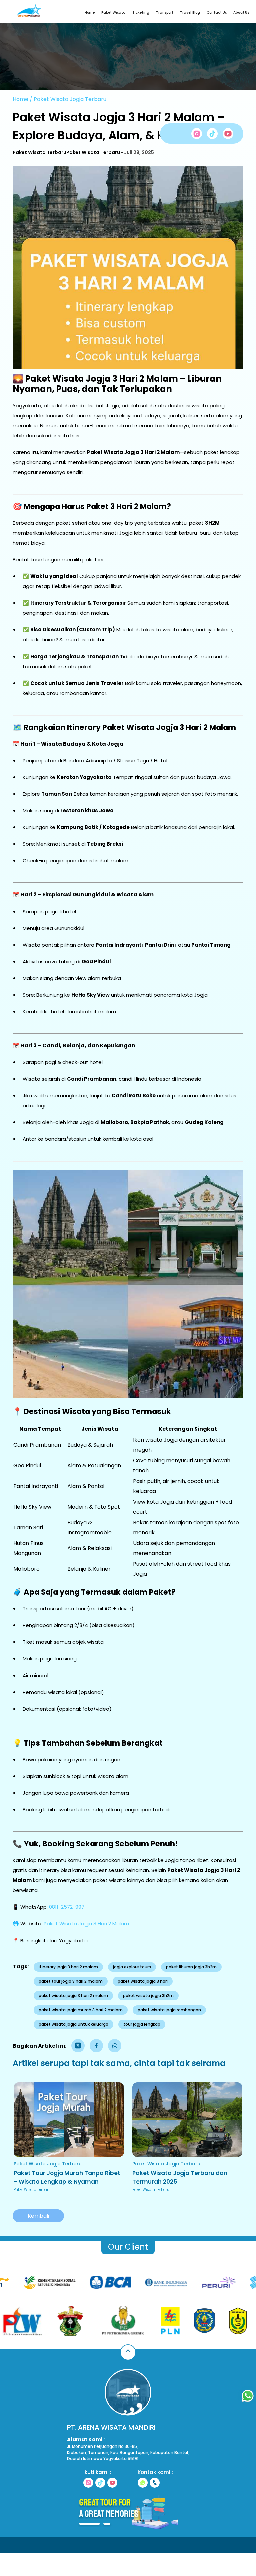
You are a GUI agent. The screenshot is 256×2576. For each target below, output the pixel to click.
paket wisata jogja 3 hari (143, 1981)
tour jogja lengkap (142, 2024)
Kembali (38, 2216)
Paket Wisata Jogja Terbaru (70, 99)
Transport (165, 13)
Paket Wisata (113, 13)
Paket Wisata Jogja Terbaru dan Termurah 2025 (180, 2177)
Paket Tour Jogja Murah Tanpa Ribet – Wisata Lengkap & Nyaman (67, 2177)
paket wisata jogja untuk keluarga (73, 2024)
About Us (241, 13)
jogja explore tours (132, 1967)
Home (90, 13)
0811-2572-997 (67, 1907)
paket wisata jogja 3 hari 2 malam (73, 1995)
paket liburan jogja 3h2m (191, 1967)
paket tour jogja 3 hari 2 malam (71, 1981)
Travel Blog (190, 13)
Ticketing (141, 13)
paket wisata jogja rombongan (169, 2010)
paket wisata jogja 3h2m (148, 1995)
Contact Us (217, 13)
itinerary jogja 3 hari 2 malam (68, 1967)
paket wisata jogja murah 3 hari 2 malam (81, 2010)
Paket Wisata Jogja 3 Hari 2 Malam (86, 1924)
